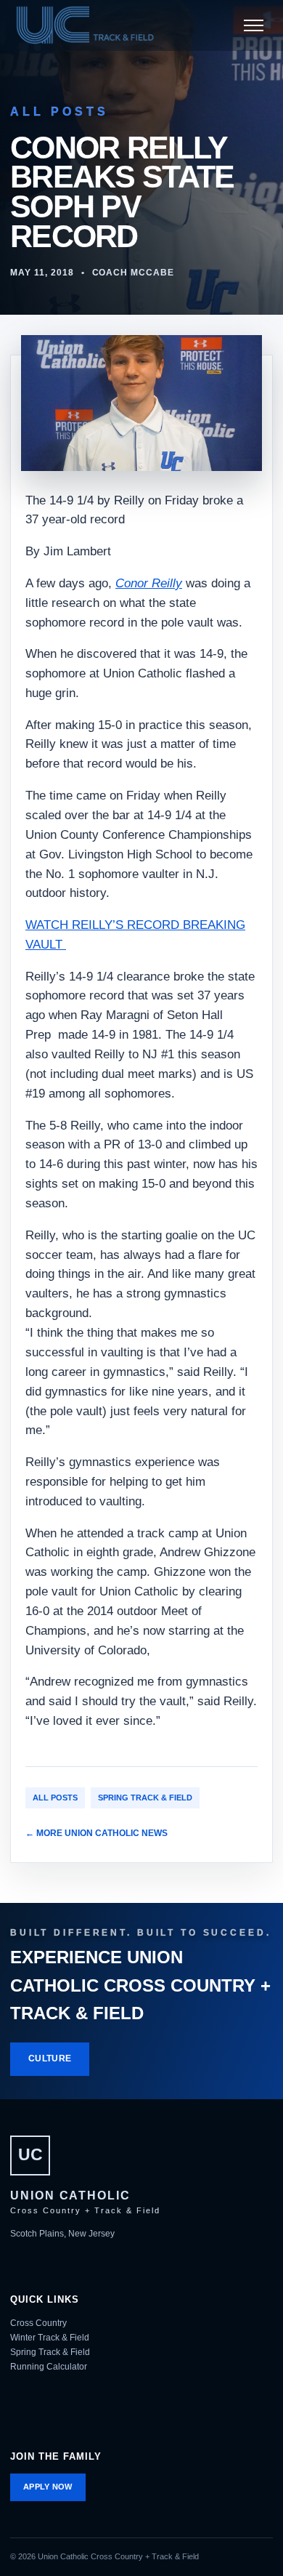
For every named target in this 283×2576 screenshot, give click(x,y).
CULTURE (50, 2058)
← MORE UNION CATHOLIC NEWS (97, 1833)
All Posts (55, 1798)
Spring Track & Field (145, 1798)
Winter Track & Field (50, 2338)
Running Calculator (49, 2367)
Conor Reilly (149, 583)
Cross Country (38, 2323)
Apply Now (48, 2487)
